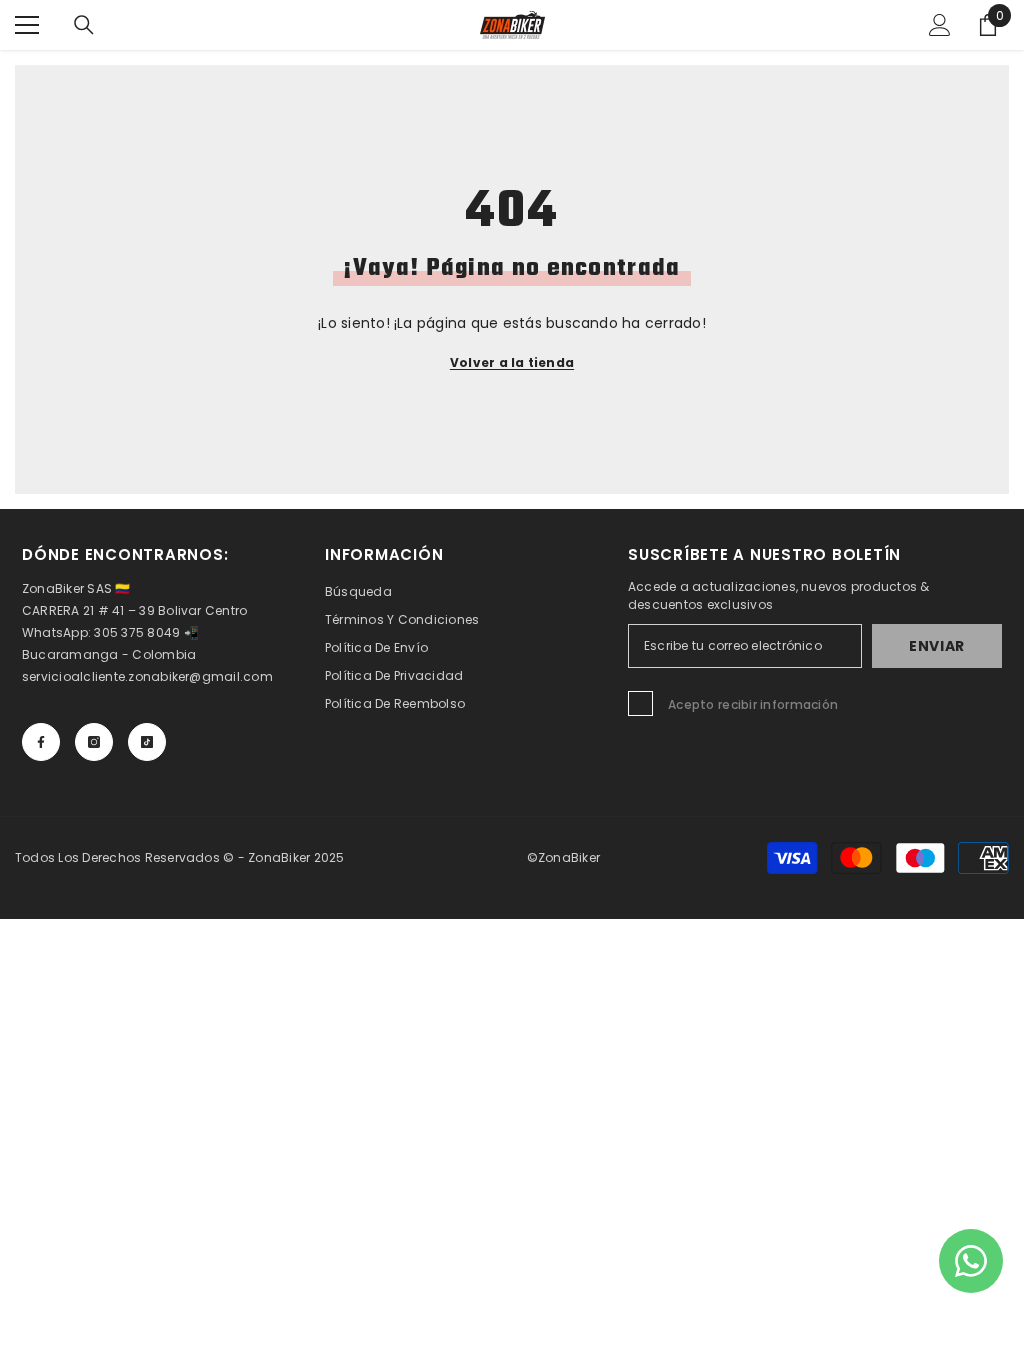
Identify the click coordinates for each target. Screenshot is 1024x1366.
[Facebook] (41, 742)
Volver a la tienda (512, 362)
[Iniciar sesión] (940, 25)
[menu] (27, 25)
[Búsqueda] (84, 25)
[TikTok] (147, 742)
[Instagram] (94, 742)
